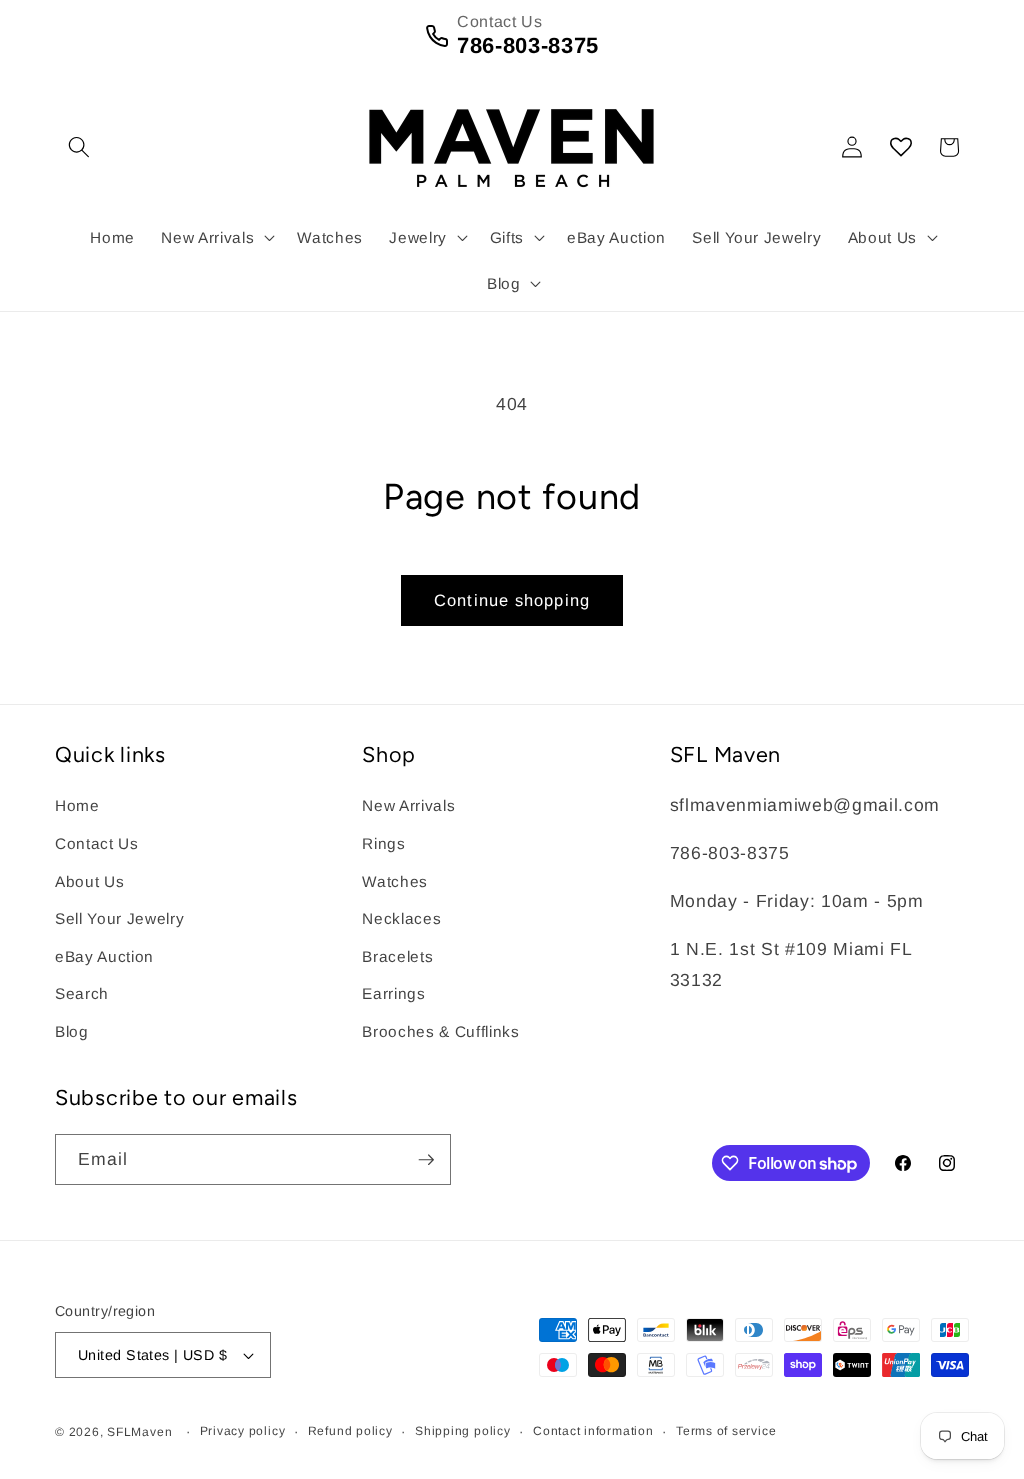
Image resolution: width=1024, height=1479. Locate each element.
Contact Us (97, 843)
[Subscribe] (426, 1160)
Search (82, 993)
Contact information (593, 1431)
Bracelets (397, 956)
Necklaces (401, 918)
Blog (72, 1031)
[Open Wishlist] (901, 147)
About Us (89, 881)
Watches (395, 881)
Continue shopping (512, 600)
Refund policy (350, 1431)
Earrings (393, 993)
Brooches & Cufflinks (440, 1031)
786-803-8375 (528, 45)
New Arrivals (408, 805)
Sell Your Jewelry (119, 918)
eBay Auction (104, 956)
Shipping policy (463, 1431)
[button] (79, 147)
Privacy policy (243, 1431)
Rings (383, 843)
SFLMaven (139, 1432)
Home (77, 805)
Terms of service (726, 1431)
